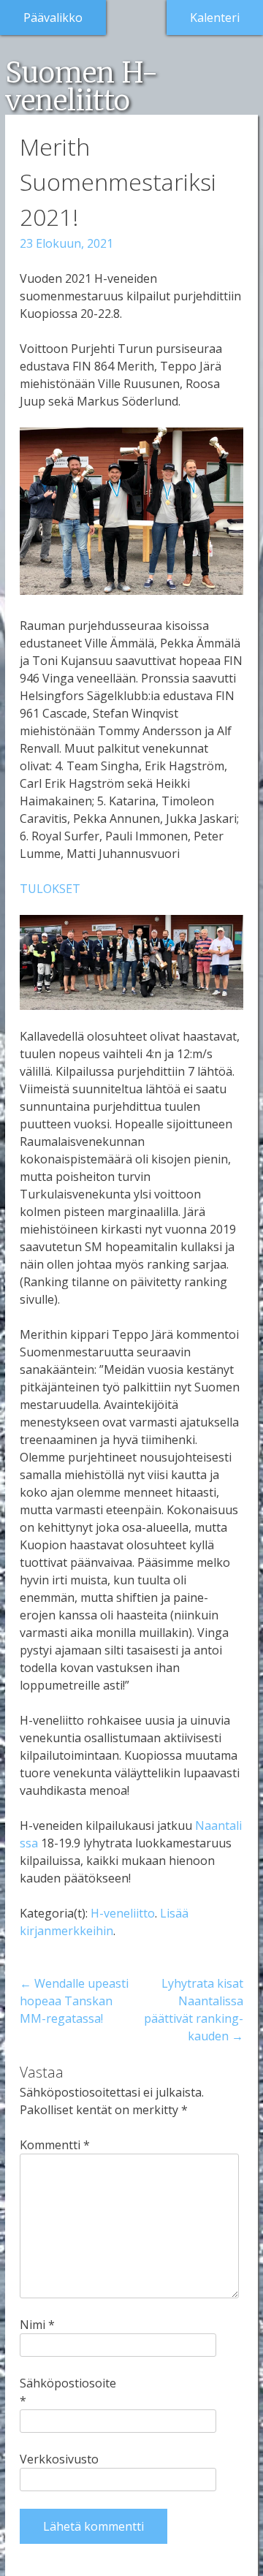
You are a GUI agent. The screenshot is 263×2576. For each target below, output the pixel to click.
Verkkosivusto (59, 2459)
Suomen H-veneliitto (81, 86)
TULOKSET (50, 889)
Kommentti (55, 2145)
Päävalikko (53, 18)
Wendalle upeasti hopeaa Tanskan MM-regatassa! (74, 2001)
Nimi (37, 2325)
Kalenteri (215, 18)
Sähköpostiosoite (64, 2392)
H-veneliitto (123, 1913)
